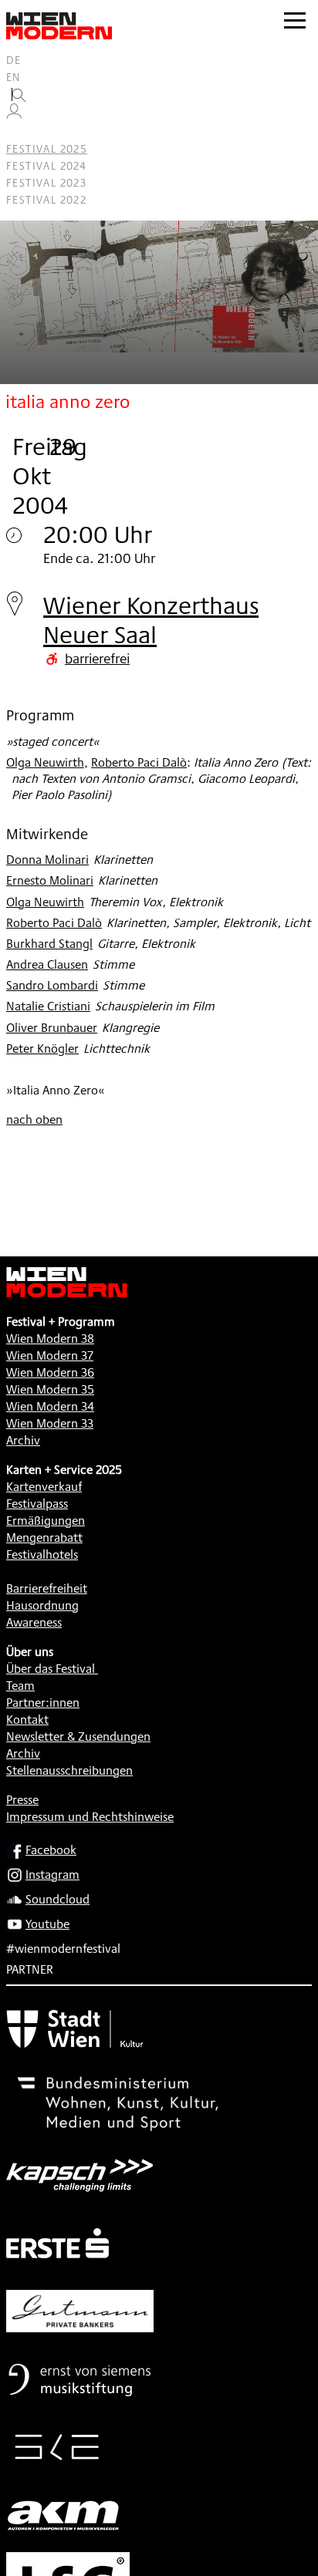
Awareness (34, 1622)
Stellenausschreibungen (69, 1770)
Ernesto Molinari (50, 880)
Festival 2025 (47, 149)
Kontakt (27, 1720)
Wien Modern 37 (50, 1355)
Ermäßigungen (46, 1521)
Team (20, 1686)
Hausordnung (42, 1605)
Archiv (23, 1440)
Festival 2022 (46, 200)
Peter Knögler (42, 1049)
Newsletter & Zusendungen (78, 1736)
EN (14, 77)
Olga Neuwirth (45, 762)
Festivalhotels (42, 1554)
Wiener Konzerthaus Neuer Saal (151, 620)
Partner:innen (43, 1703)
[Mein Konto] (14, 115)
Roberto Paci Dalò (139, 762)
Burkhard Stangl (49, 944)
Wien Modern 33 (50, 1423)
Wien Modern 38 (50, 1339)
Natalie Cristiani (48, 1006)
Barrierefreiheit (47, 1588)
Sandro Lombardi (52, 985)
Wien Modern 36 (50, 1372)
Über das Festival (51, 1669)
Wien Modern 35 (50, 1389)
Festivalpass (37, 1504)
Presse (22, 1800)
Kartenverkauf (44, 1487)
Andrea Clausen (47, 964)
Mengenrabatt (44, 1538)
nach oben (34, 1119)
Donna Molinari (47, 860)
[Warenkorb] (20, 132)
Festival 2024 (46, 166)
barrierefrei (97, 658)
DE (14, 60)
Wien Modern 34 (50, 1406)
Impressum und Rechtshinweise (90, 1817)
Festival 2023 (46, 183)
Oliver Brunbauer (52, 1028)
